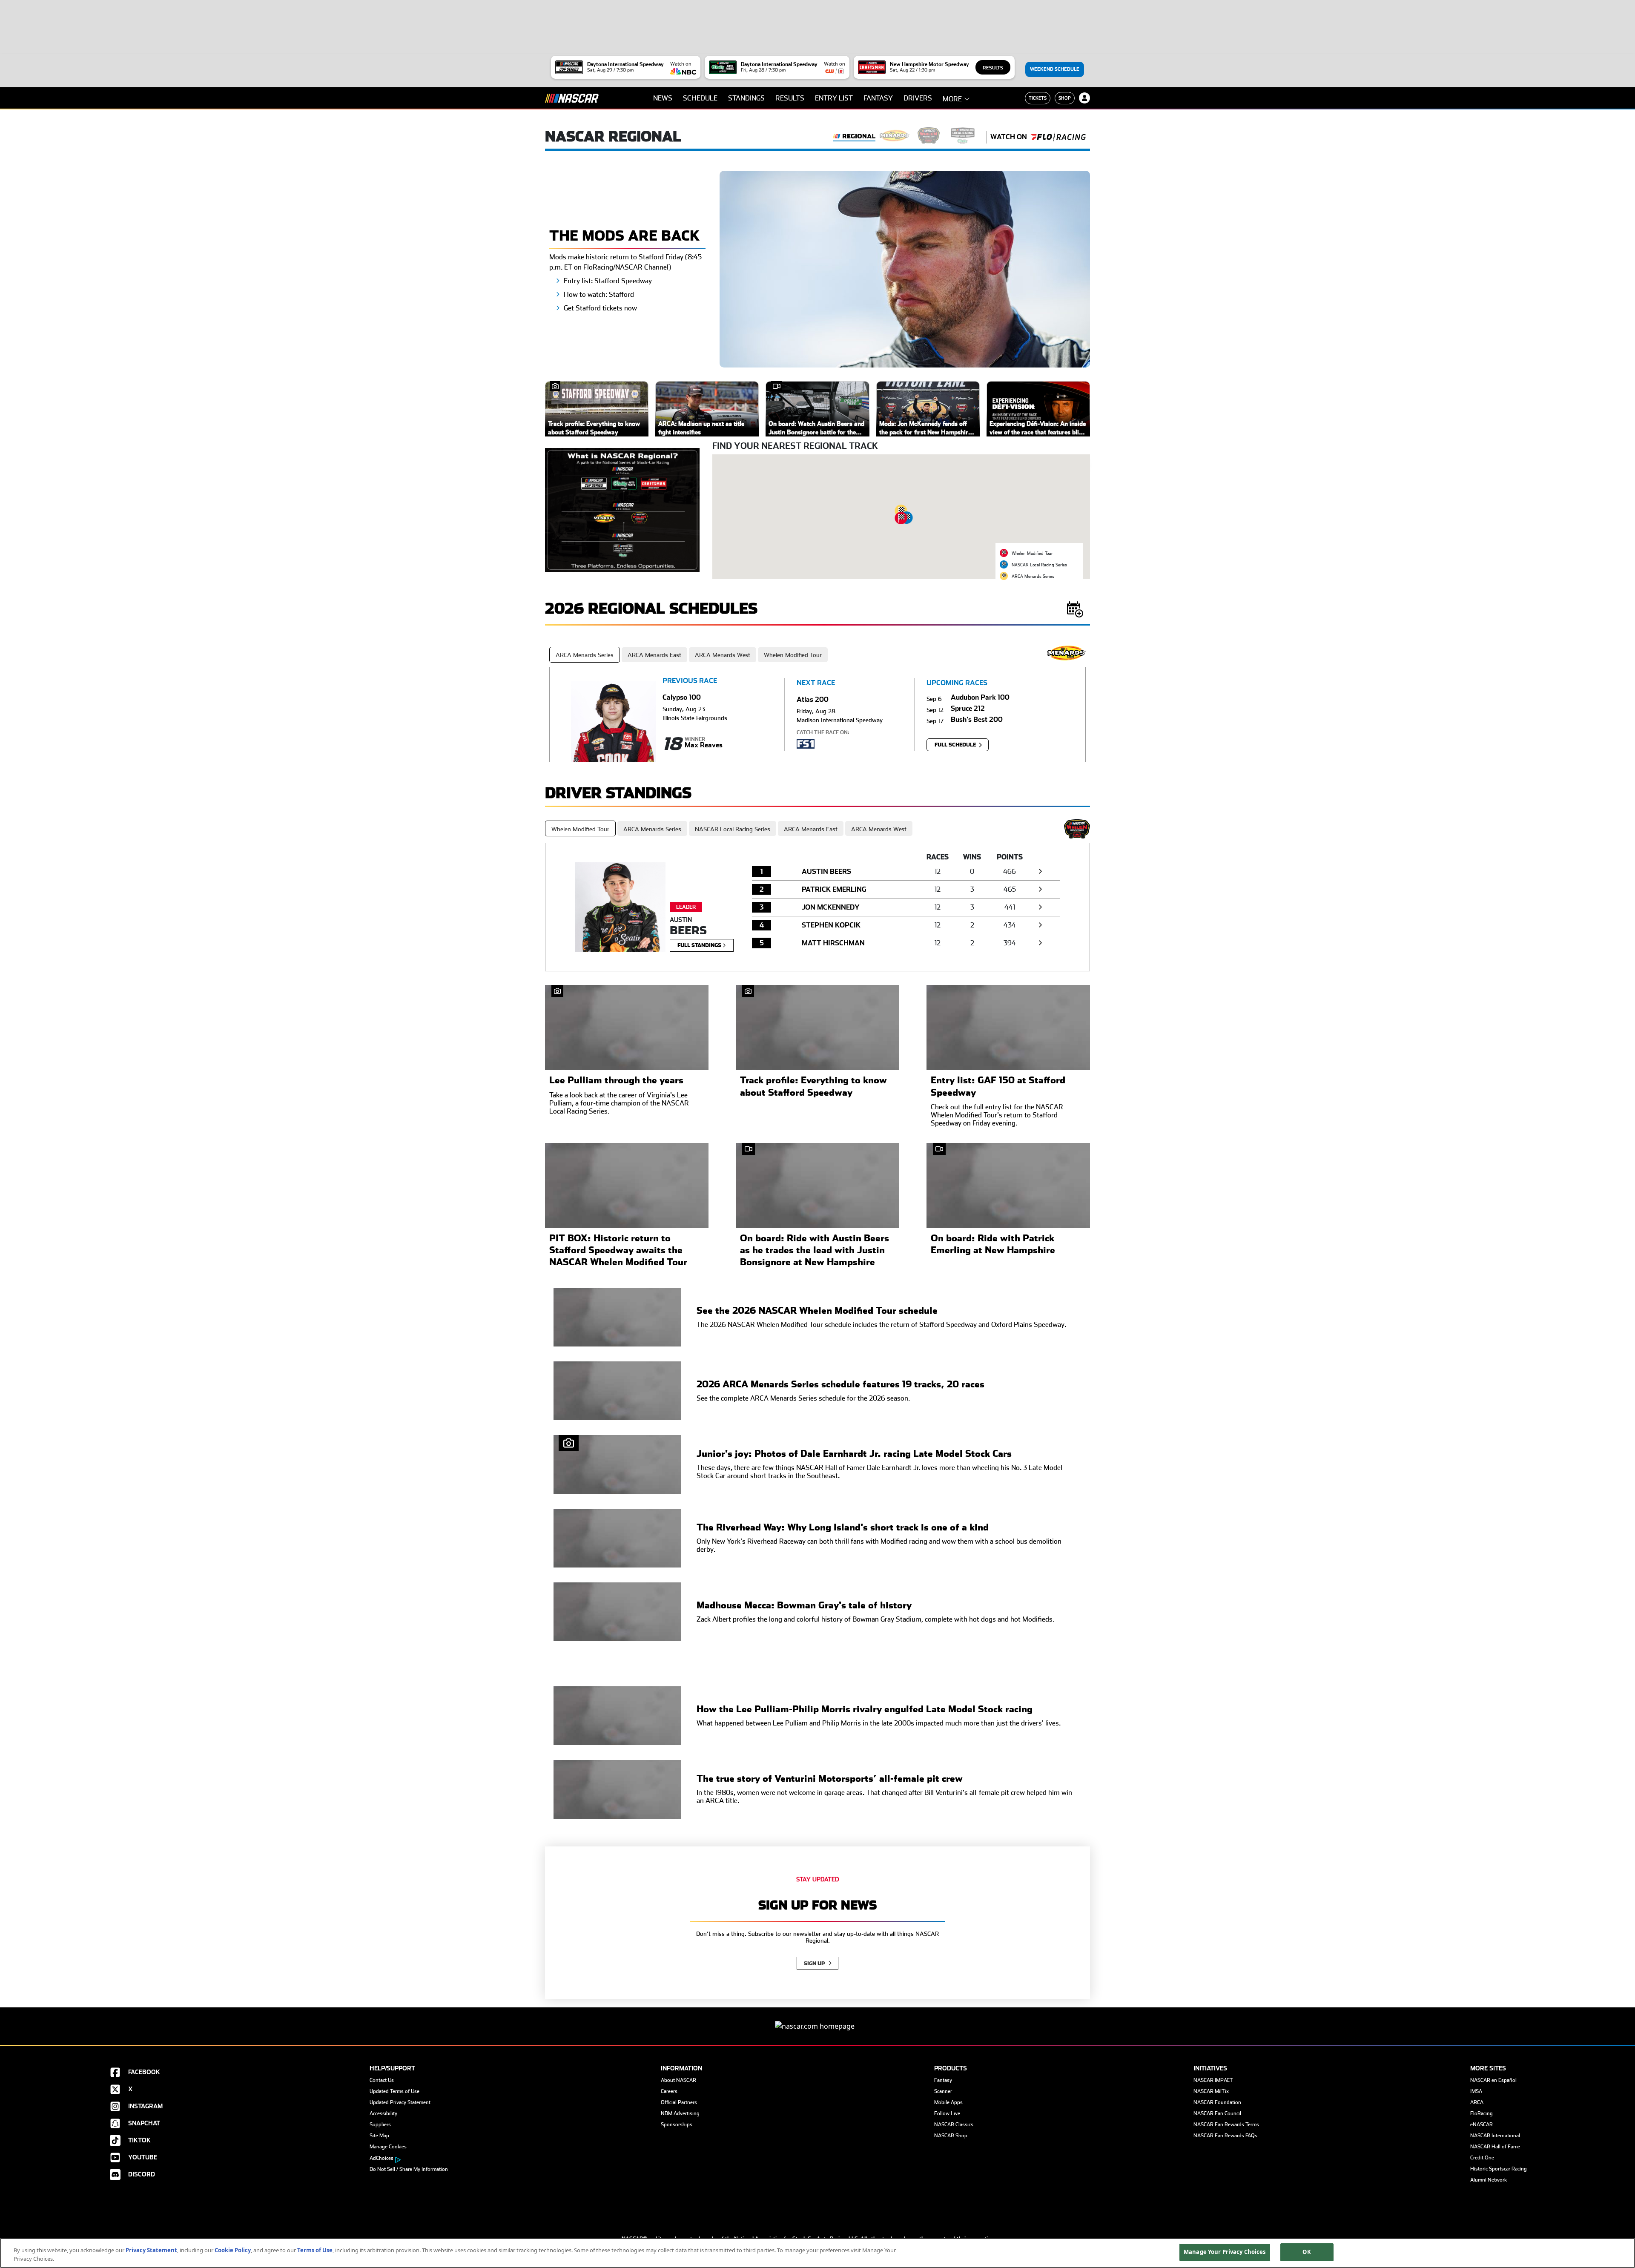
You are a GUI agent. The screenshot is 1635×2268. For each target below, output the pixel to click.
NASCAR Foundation (1217, 2102)
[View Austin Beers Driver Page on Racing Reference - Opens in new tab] (1040, 871)
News (663, 98)
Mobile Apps (948, 2102)
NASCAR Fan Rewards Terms (1226, 2124)
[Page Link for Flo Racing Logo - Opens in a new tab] (1058, 137)
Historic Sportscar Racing (1499, 2169)
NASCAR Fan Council (1217, 2113)
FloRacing (1482, 2113)
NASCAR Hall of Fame (1495, 2147)
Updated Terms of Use (394, 2091)
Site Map (379, 2136)
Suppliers (380, 2124)
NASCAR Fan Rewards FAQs (1225, 2136)
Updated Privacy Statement (400, 2102)
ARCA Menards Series (585, 655)
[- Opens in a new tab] (622, 509)
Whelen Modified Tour (793, 655)
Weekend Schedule (1055, 69)
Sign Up (815, 1964)
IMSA (1476, 2091)
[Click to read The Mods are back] (905, 268)
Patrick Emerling (834, 889)
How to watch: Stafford (599, 294)
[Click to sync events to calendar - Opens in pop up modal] (1075, 609)
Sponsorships (677, 2124)
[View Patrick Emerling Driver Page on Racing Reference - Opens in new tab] (1040, 889)
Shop (1065, 98)
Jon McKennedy (831, 907)
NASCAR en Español (1493, 2080)
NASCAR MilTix (1211, 2091)
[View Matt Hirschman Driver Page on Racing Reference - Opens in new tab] (1040, 943)
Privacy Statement (151, 2250)
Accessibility (383, 2113)
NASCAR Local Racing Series (733, 829)
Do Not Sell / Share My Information (409, 2169)
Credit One (1482, 2158)
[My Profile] (1084, 98)
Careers (669, 2091)
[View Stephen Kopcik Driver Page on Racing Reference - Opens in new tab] (1040, 925)
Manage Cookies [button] (388, 2147)
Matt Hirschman (833, 943)
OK (1307, 2252)
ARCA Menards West (723, 655)
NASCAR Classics (954, 2124)
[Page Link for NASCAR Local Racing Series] (963, 137)
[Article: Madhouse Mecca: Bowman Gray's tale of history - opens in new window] (617, 1612)
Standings (746, 98)
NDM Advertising (680, 2113)
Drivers (918, 98)
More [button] (952, 99)
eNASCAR (1482, 2124)
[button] (901, 518)
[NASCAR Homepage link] (817, 2019)
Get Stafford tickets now (600, 308)
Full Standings (700, 945)
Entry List (834, 98)
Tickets (1038, 98)
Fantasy (878, 98)
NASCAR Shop (951, 2136)
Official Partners (679, 2102)
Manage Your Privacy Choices (1225, 2252)
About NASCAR (678, 2080)
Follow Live (947, 2113)
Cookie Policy (233, 2250)
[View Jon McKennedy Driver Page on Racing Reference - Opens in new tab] (1040, 907)
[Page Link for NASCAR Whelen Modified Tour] (929, 137)
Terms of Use (315, 2250)
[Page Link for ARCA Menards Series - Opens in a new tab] (895, 137)
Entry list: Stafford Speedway (608, 281)
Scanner (943, 2091)
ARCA (1477, 2102)
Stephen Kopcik (831, 925)
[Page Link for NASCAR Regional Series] (854, 137)
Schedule (700, 98)
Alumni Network (1489, 2180)
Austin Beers (826, 871)
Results (993, 68)
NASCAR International (1495, 2136)
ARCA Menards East (654, 655)
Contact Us (382, 2080)
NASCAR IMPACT (1213, 2080)
